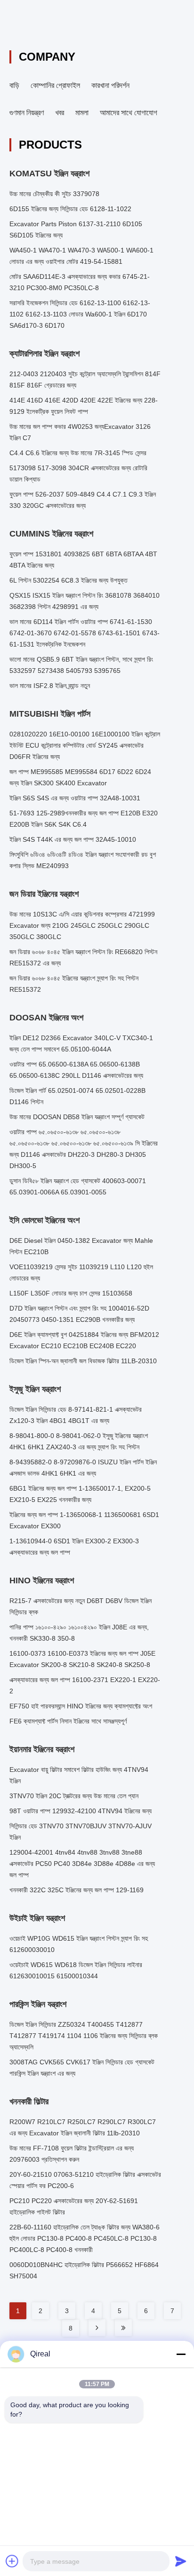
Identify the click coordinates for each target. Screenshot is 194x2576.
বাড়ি (14, 85)
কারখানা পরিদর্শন (110, 85)
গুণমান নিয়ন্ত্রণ (27, 113)
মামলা (82, 113)
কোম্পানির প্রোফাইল (55, 85)
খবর (60, 113)
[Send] (181, 2561)
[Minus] (181, 2354)
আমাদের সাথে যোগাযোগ (129, 113)
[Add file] (12, 2561)
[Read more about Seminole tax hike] (97, 2328)
